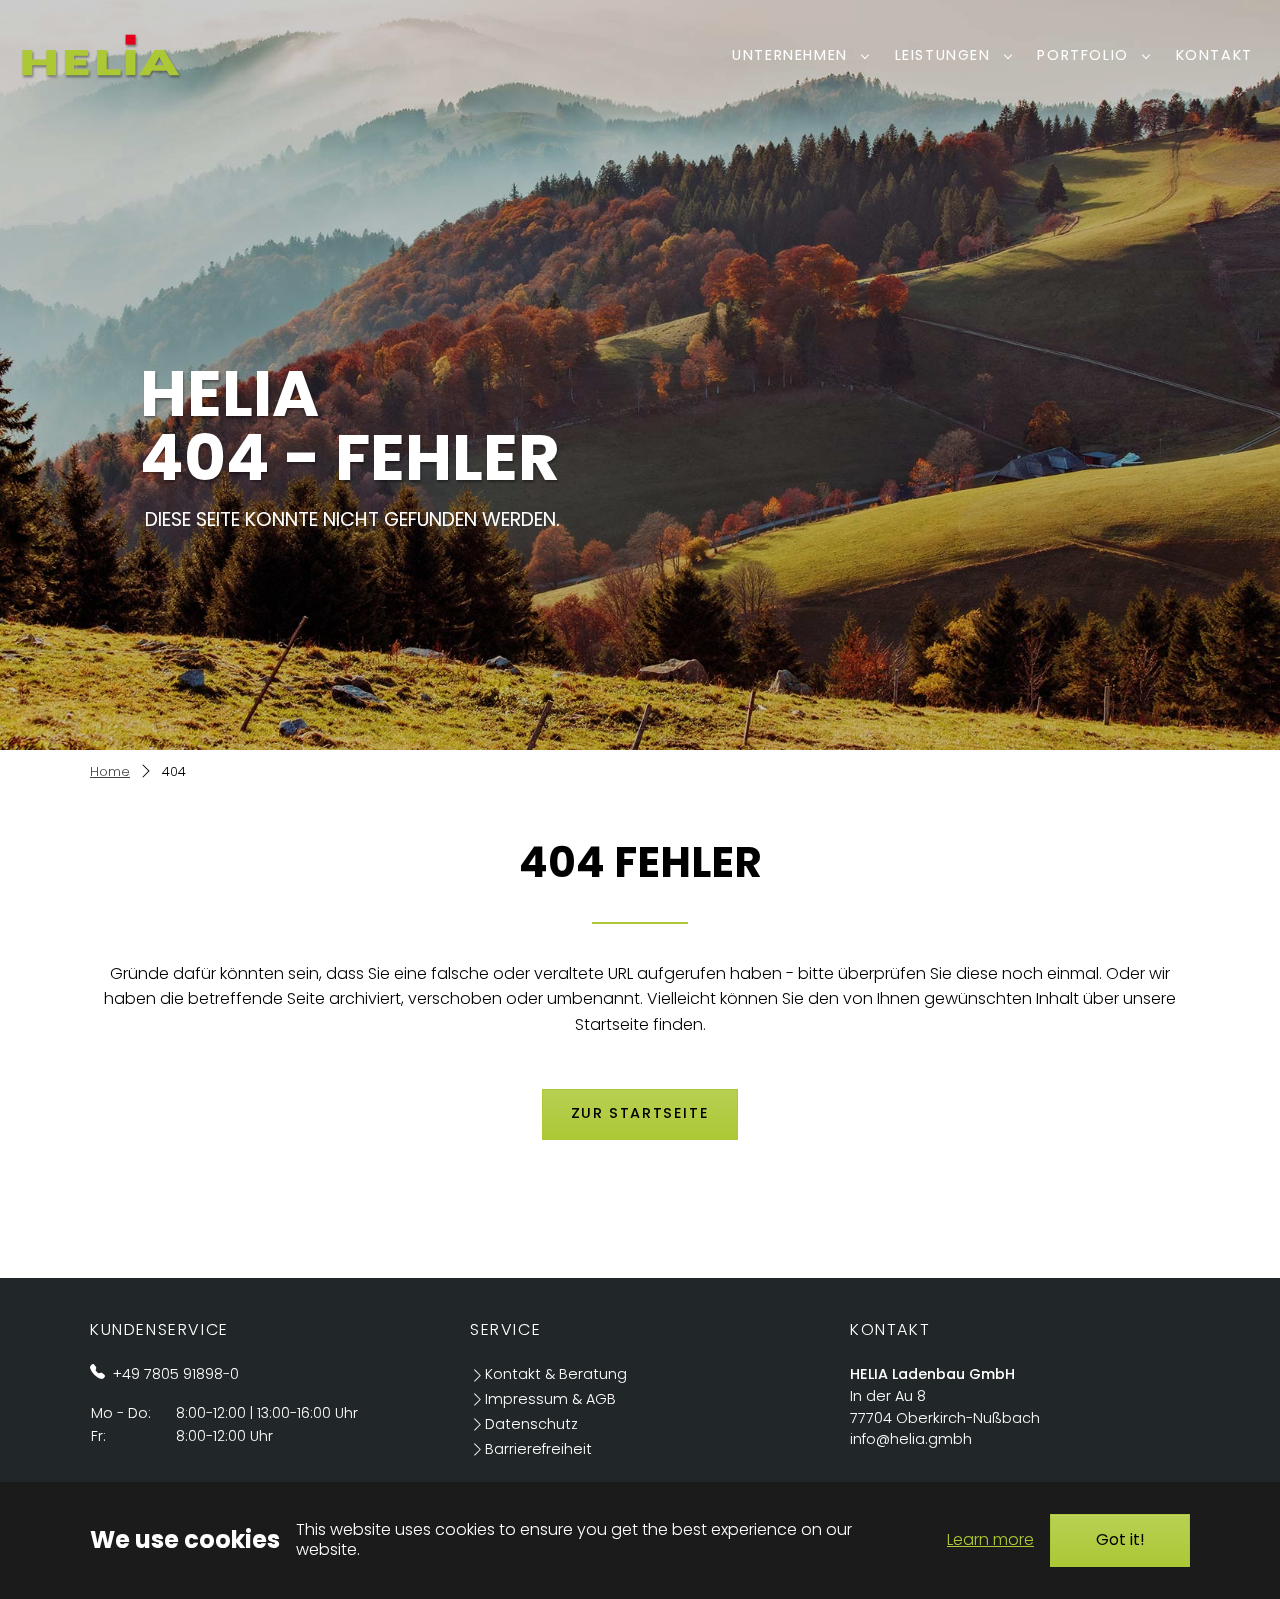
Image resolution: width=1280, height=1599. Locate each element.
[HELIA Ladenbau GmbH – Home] (100, 54)
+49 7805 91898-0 (176, 1374)
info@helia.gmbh (911, 1439)
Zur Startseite (640, 1113)
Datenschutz (531, 1424)
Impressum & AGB (550, 1399)
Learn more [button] (990, 1539)
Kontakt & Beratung (556, 1374)
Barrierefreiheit (538, 1449)
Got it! (1120, 1539)
